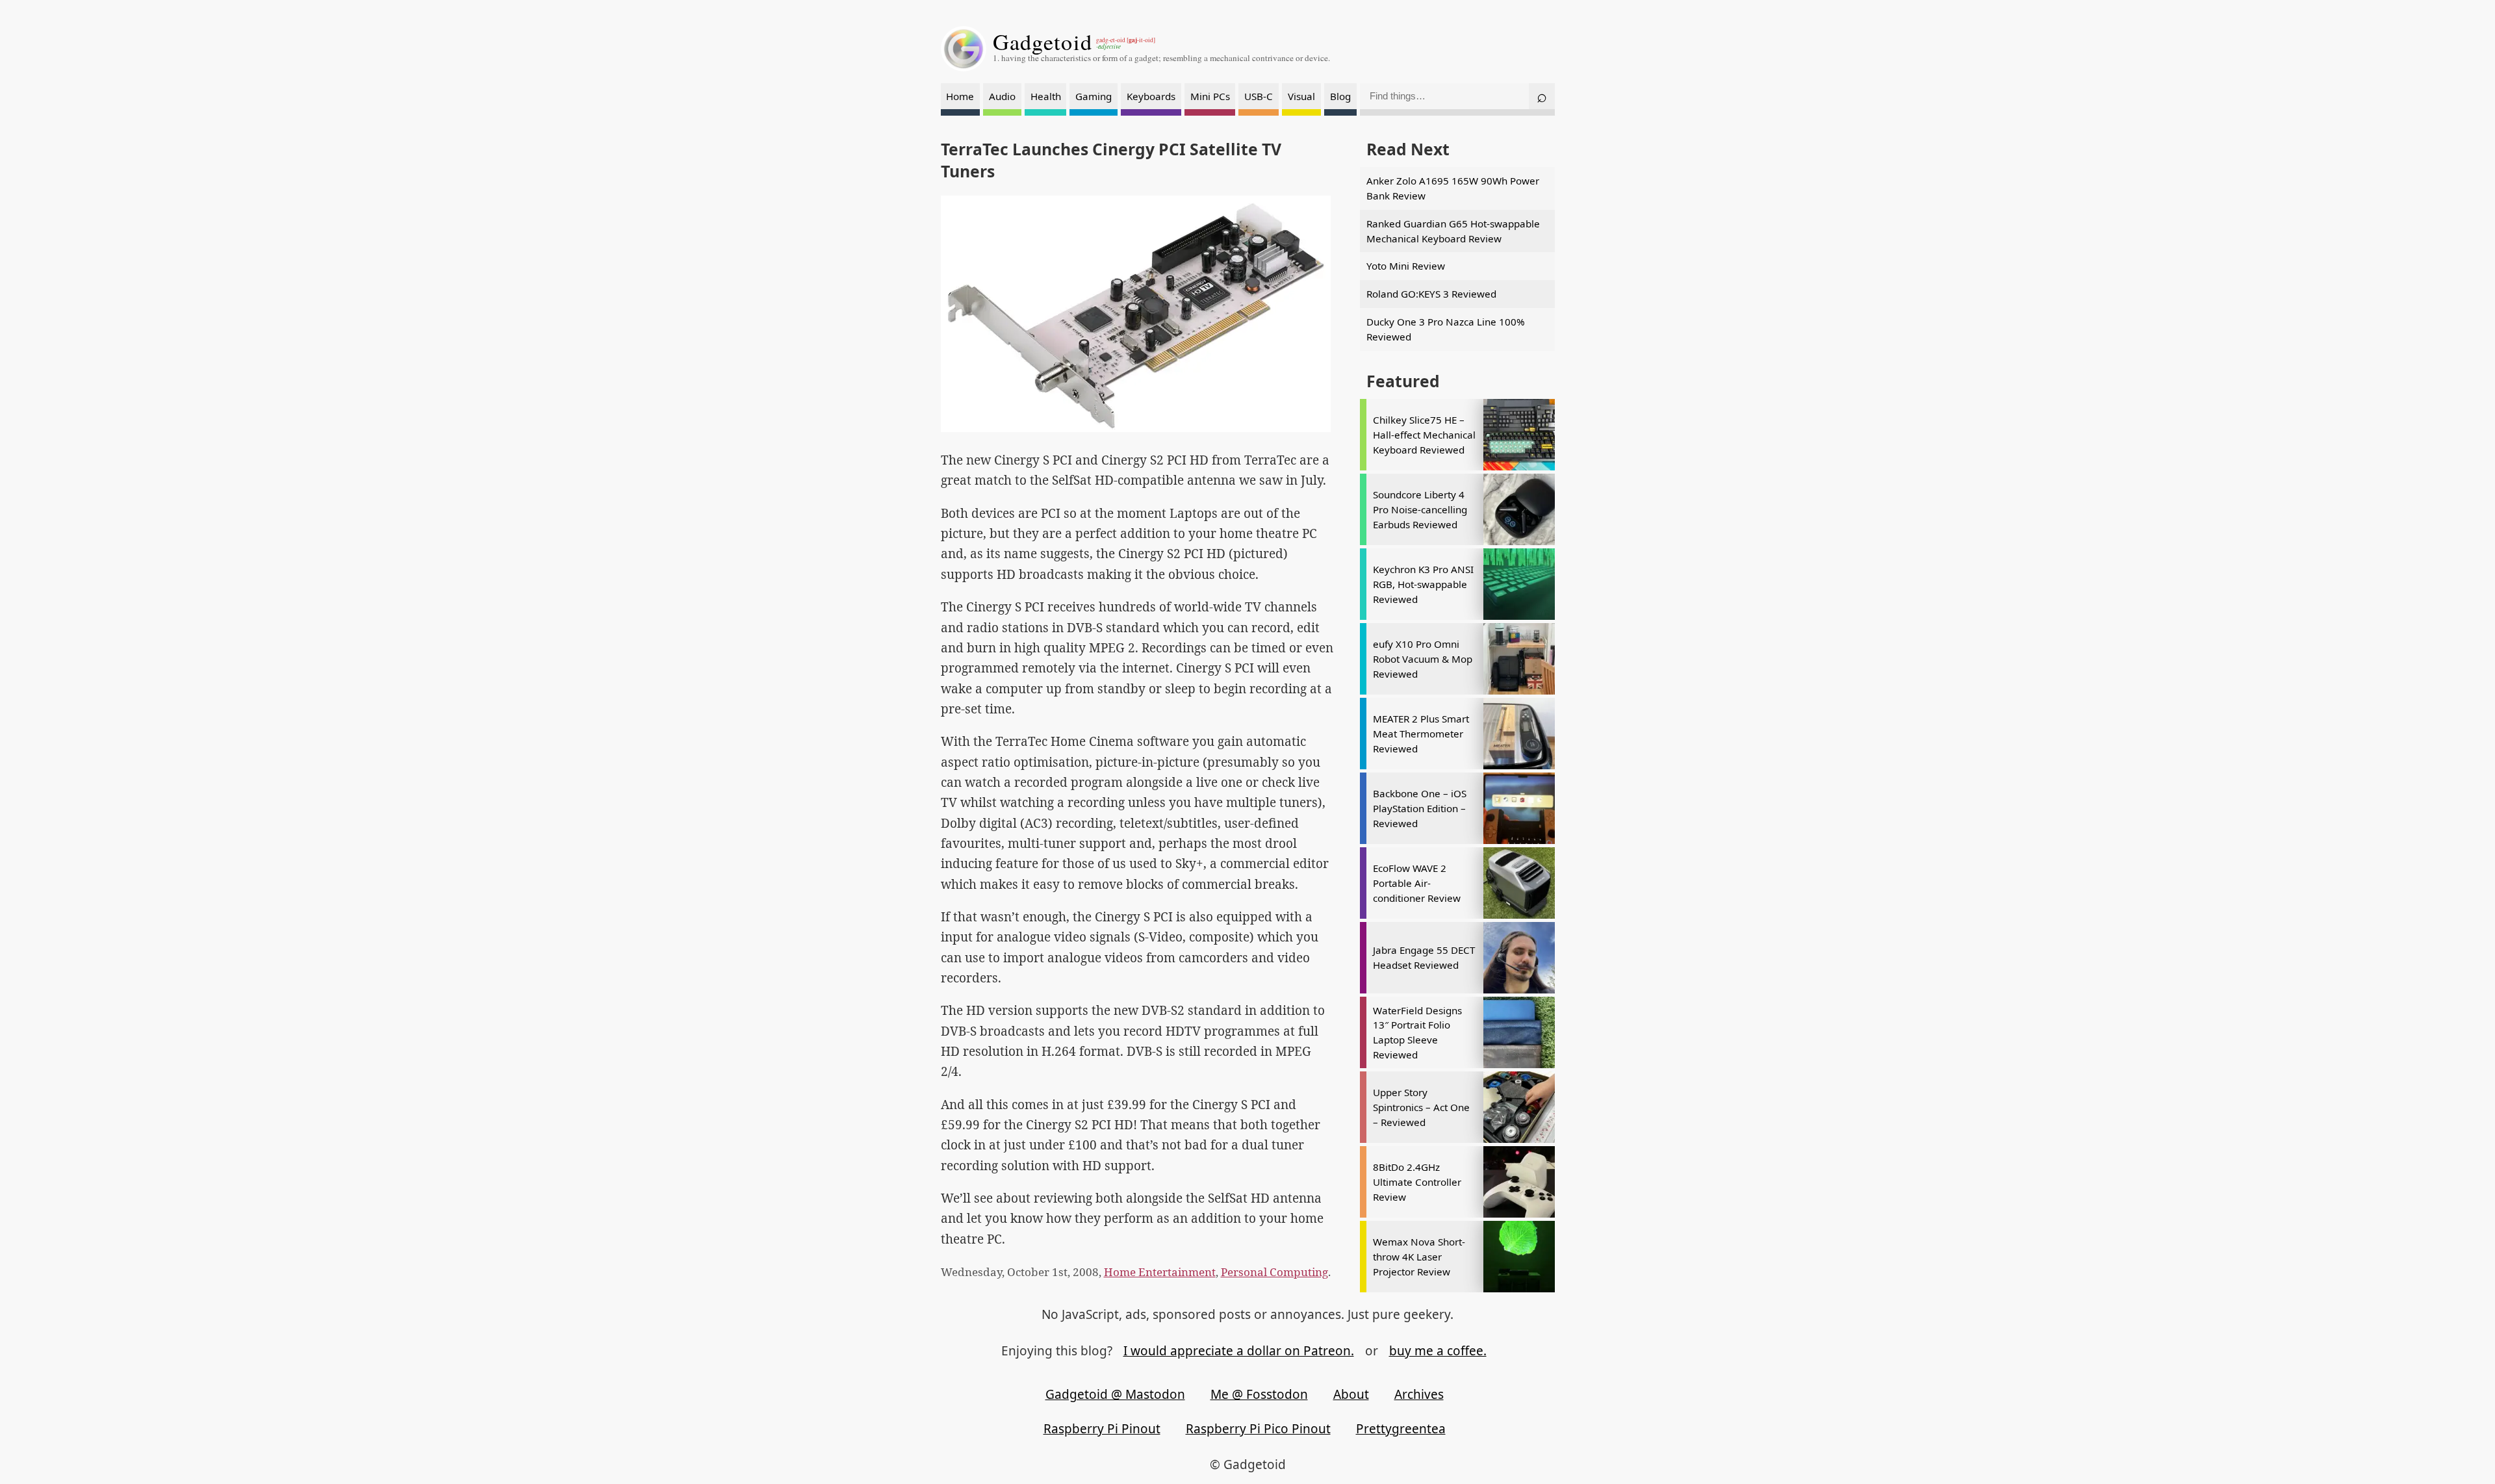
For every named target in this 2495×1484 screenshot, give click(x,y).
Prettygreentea (1401, 1429)
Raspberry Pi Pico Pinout (1258, 1429)
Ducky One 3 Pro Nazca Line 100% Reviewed (1446, 329)
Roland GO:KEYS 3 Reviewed (1431, 294)
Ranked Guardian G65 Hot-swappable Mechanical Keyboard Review (1453, 231)
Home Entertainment (1160, 1272)
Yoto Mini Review (1406, 266)
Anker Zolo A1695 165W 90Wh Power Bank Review (1453, 188)
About (1351, 1394)
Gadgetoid (1043, 42)
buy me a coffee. (1438, 1351)
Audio (1002, 96)
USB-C (1259, 96)
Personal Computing (1274, 1272)
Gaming (1094, 96)
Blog (1340, 96)
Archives (1419, 1394)
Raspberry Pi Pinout (1102, 1429)
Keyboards (1151, 96)
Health (1046, 96)
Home (960, 96)
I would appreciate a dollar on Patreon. (1239, 1351)
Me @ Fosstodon (1259, 1394)
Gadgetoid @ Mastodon (1115, 1394)
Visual (1301, 96)
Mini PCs (1210, 96)
